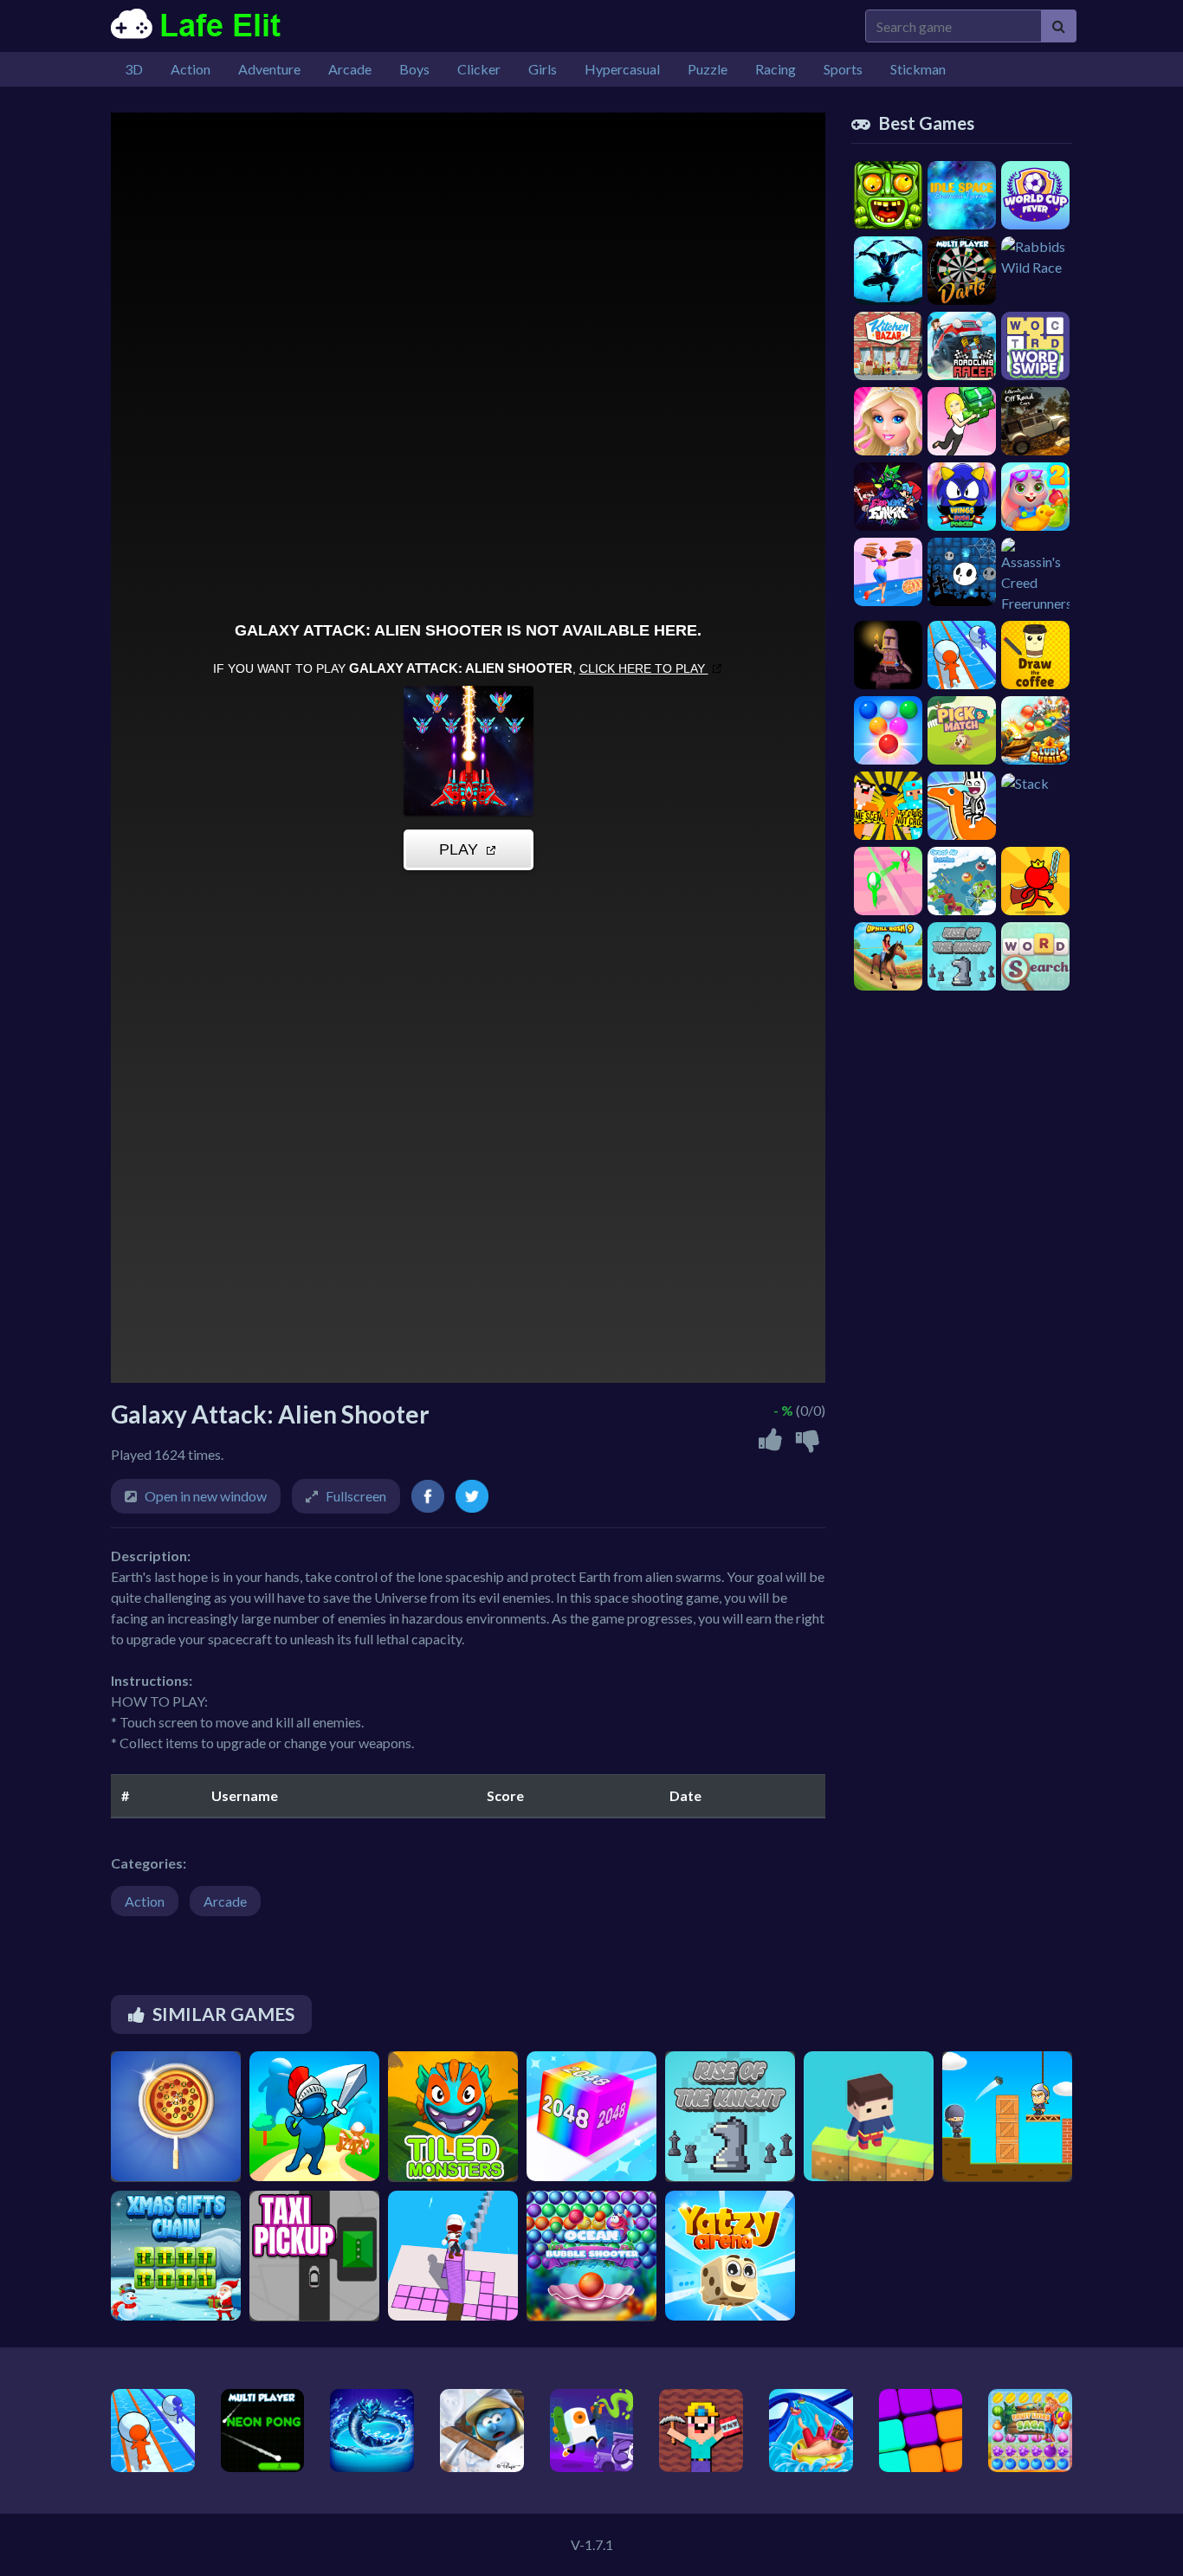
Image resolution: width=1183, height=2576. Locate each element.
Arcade (225, 1901)
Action (145, 1901)
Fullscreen (356, 1496)
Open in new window (206, 1496)
